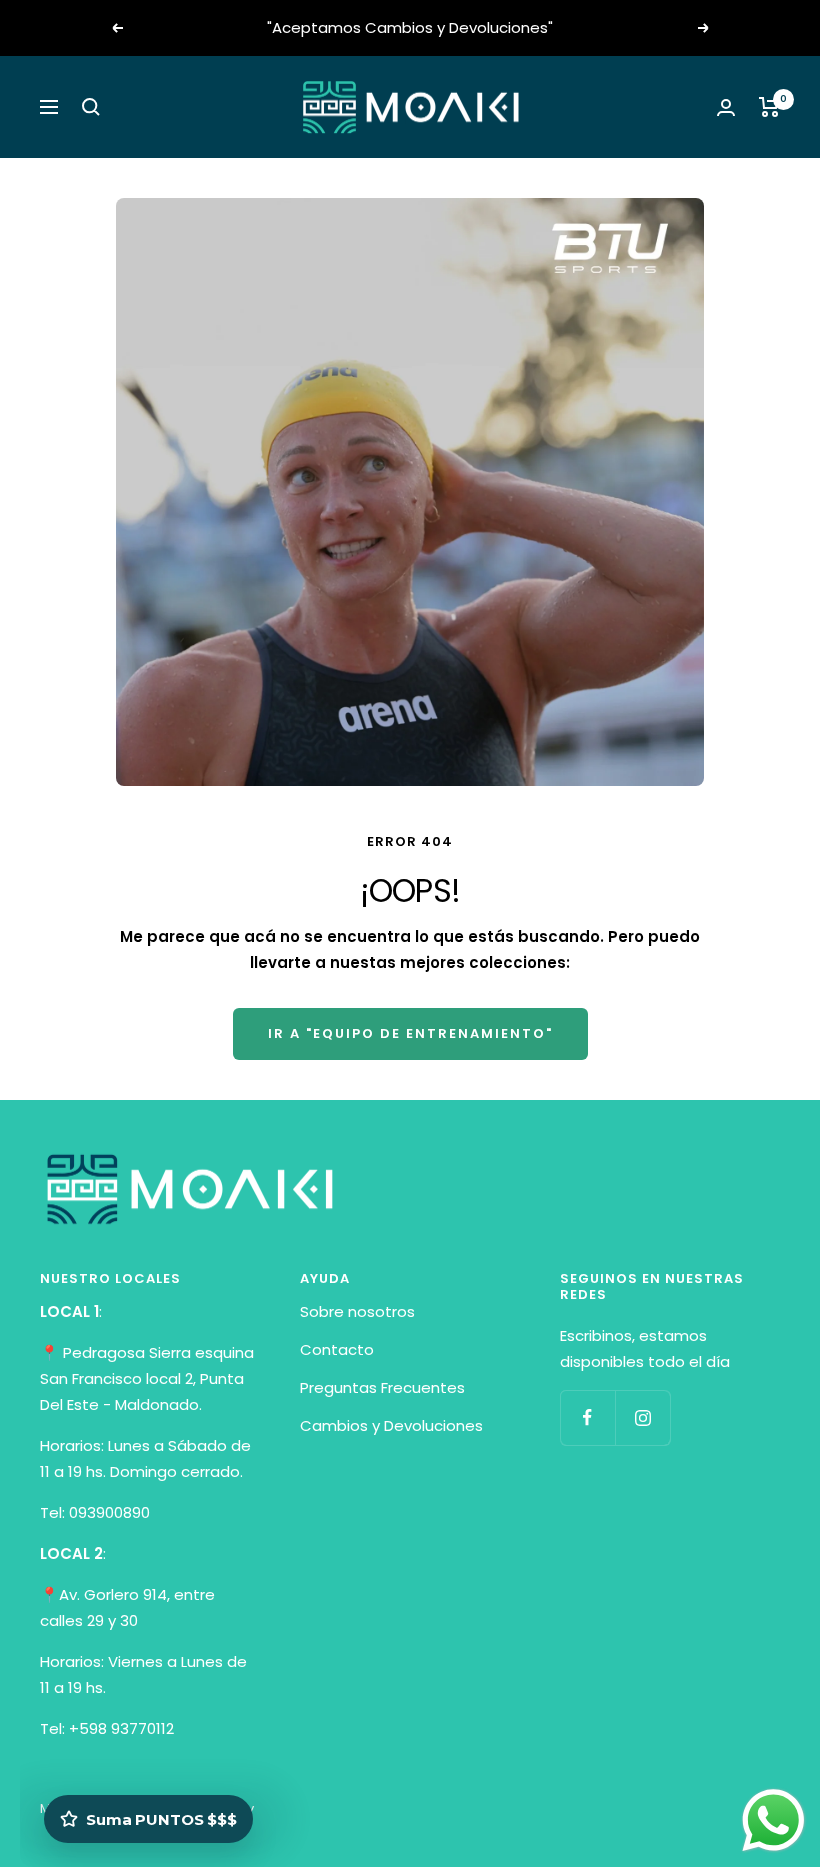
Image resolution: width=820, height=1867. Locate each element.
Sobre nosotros (357, 1311)
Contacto (337, 1349)
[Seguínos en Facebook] (587, 1417)
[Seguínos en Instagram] (642, 1417)
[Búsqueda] (91, 107)
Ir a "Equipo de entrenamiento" (410, 1033)
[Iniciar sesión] (726, 107)
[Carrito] (769, 107)
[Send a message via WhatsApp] (773, 1820)
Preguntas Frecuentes (382, 1387)
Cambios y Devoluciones (391, 1425)
